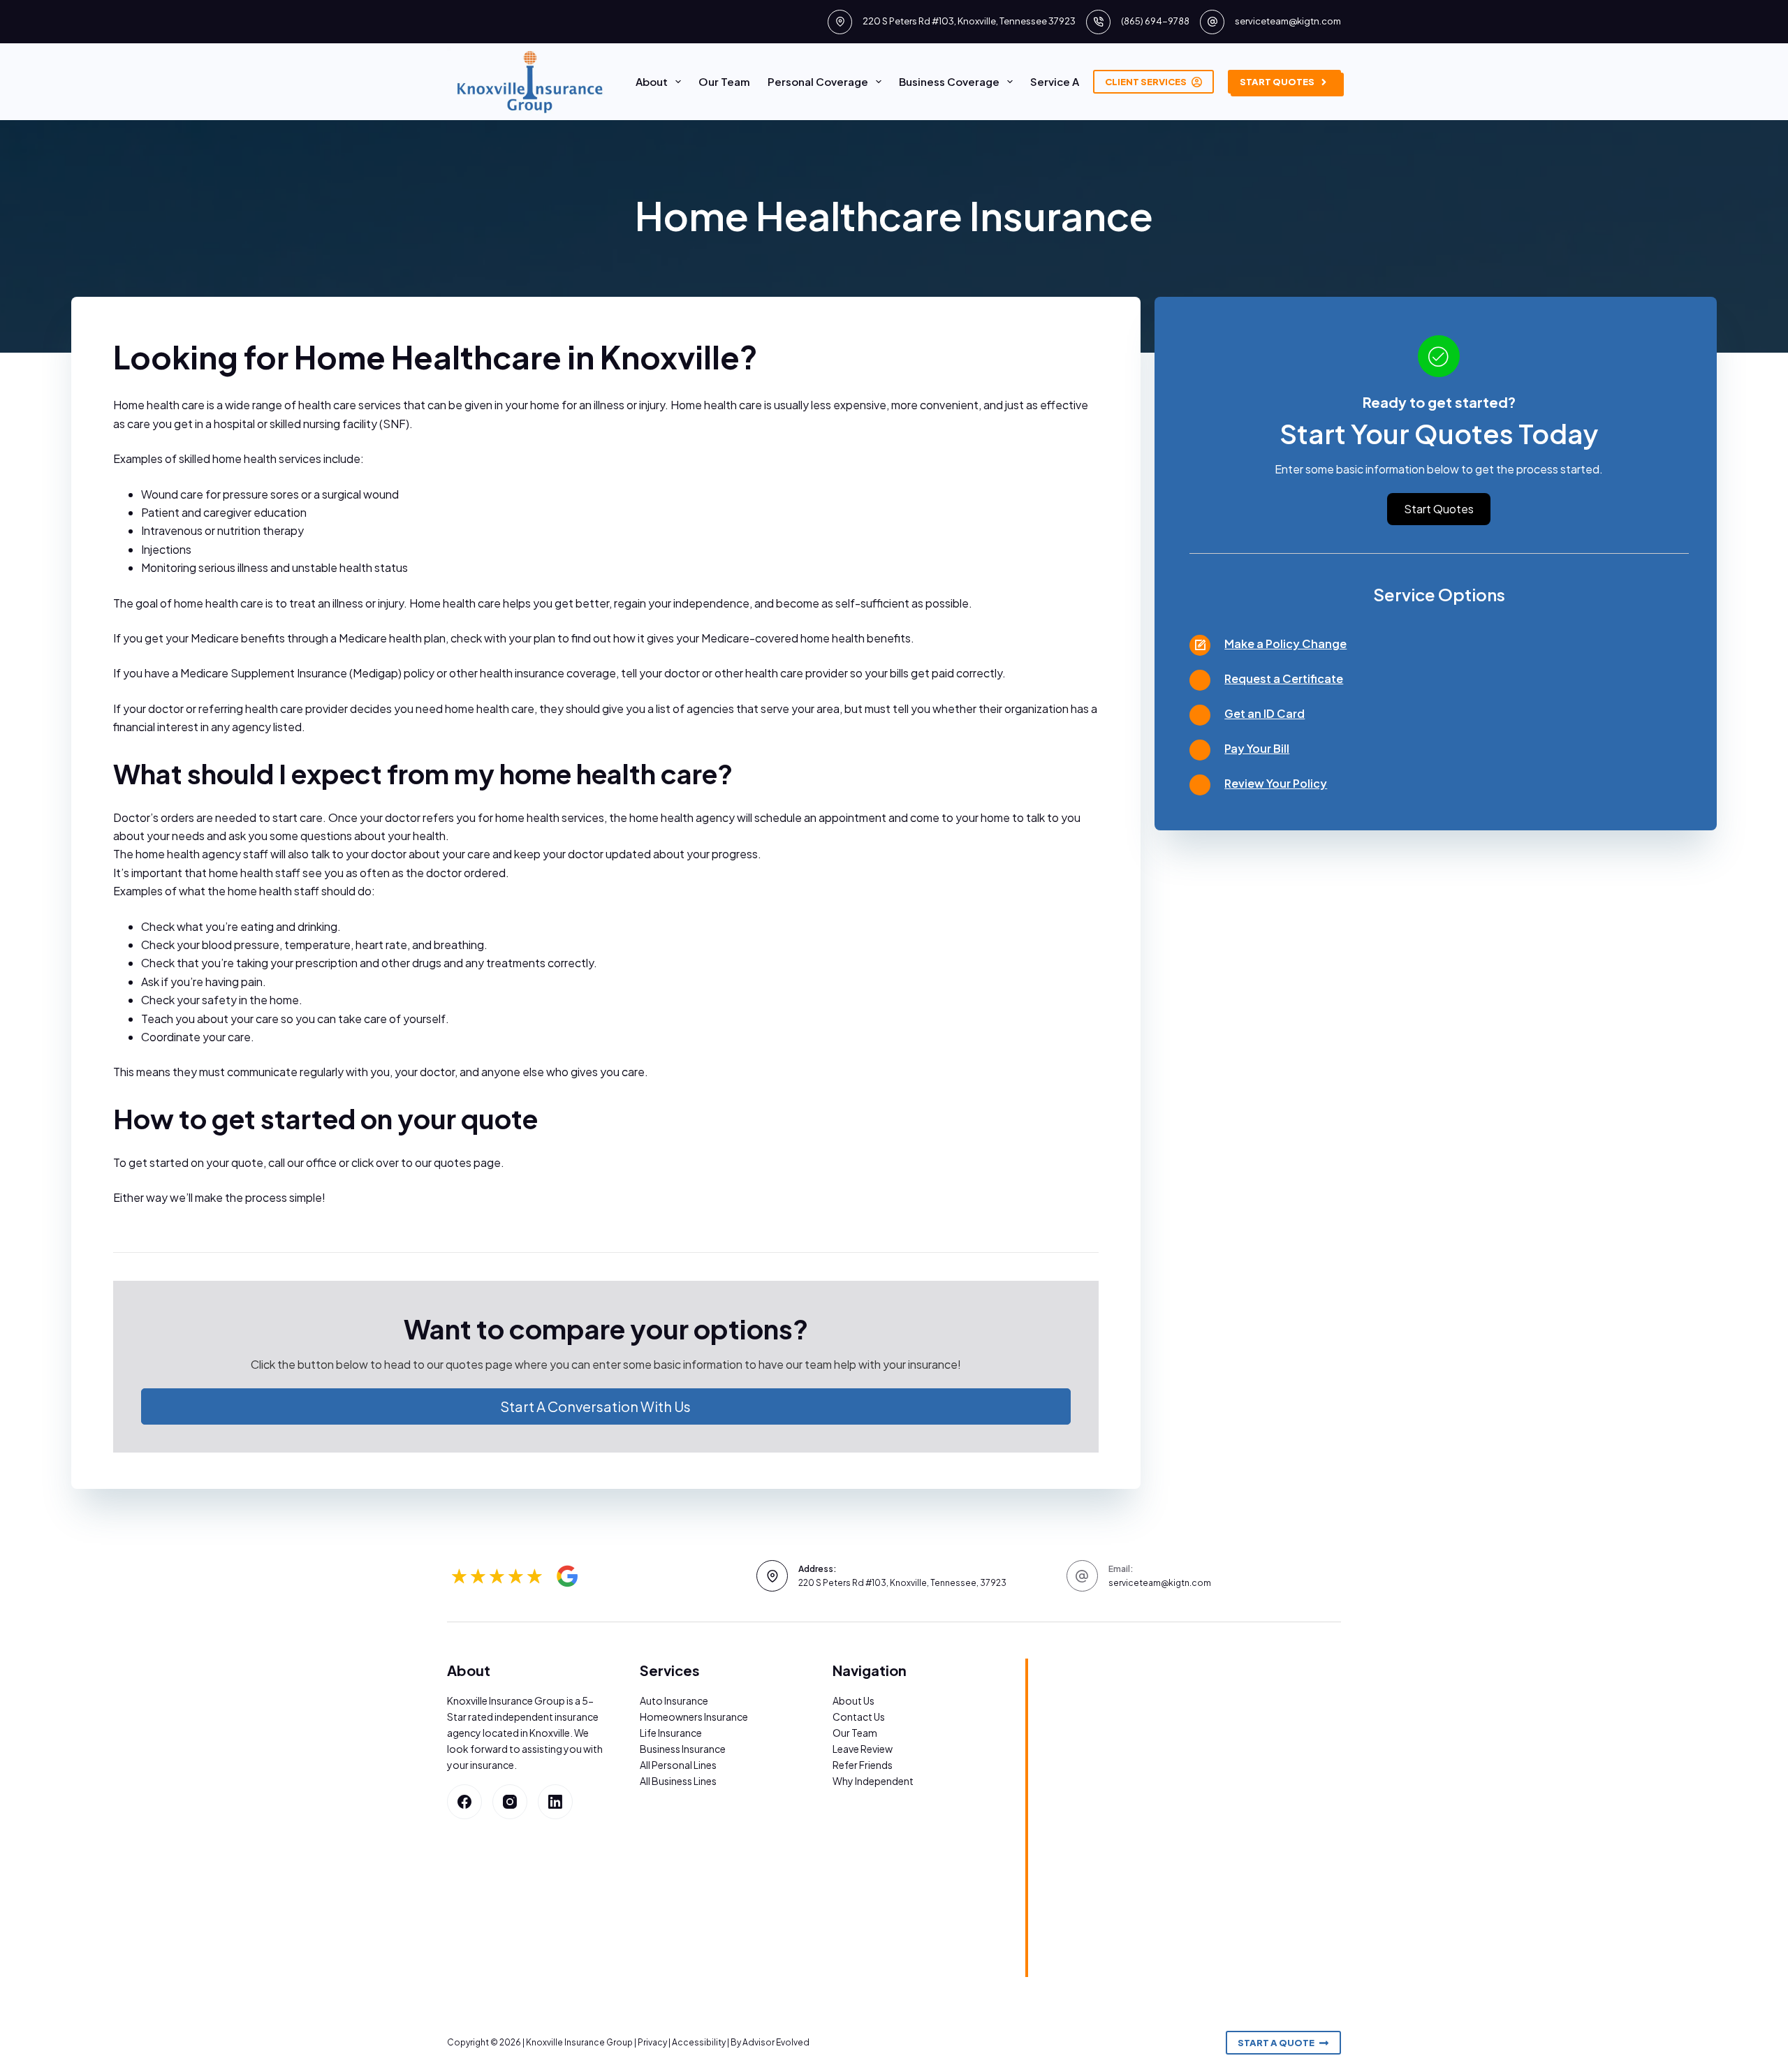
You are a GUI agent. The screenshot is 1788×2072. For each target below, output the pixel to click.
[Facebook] (464, 1802)
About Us (853, 1700)
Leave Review (863, 1749)
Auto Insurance (674, 1700)
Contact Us (859, 1717)
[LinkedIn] (555, 1802)
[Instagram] (510, 1802)
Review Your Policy (1276, 783)
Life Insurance (671, 1733)
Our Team (724, 81)
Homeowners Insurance (694, 1717)
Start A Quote (1276, 2043)
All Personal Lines (678, 1765)
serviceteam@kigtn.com (1288, 21)
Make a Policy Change (1285, 644)
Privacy (652, 2042)
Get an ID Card (1265, 713)
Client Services (1146, 82)
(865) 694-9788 (1155, 21)
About (652, 81)
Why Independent (873, 1781)
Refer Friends (863, 1765)
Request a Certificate (1284, 678)
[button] (606, 1406)
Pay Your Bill (1257, 748)
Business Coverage (949, 81)
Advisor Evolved (776, 2042)
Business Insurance (683, 1749)
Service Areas (1066, 81)
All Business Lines (678, 1781)
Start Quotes (1277, 82)
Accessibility (699, 2042)
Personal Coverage (818, 81)
